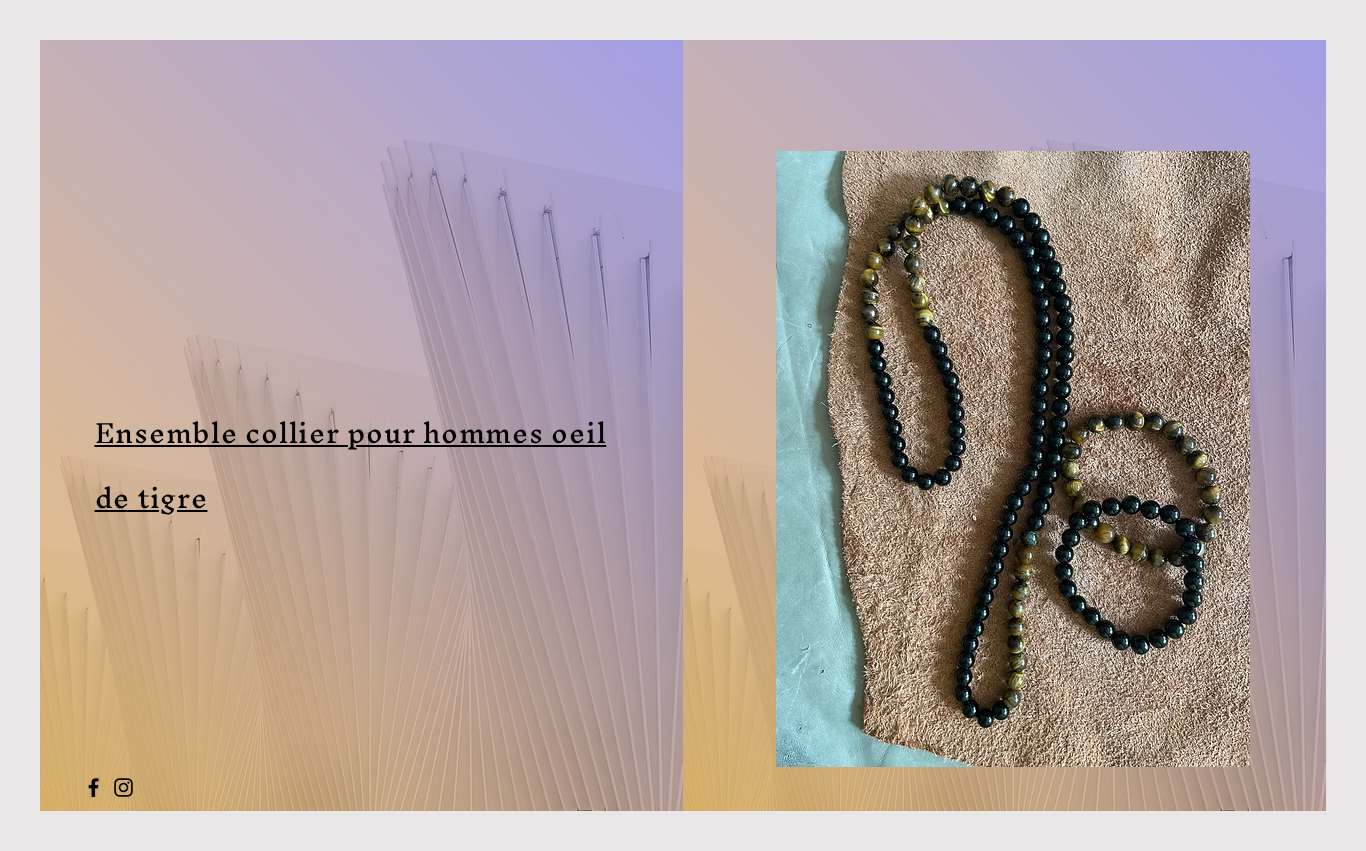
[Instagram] (123, 787)
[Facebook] (93, 787)
